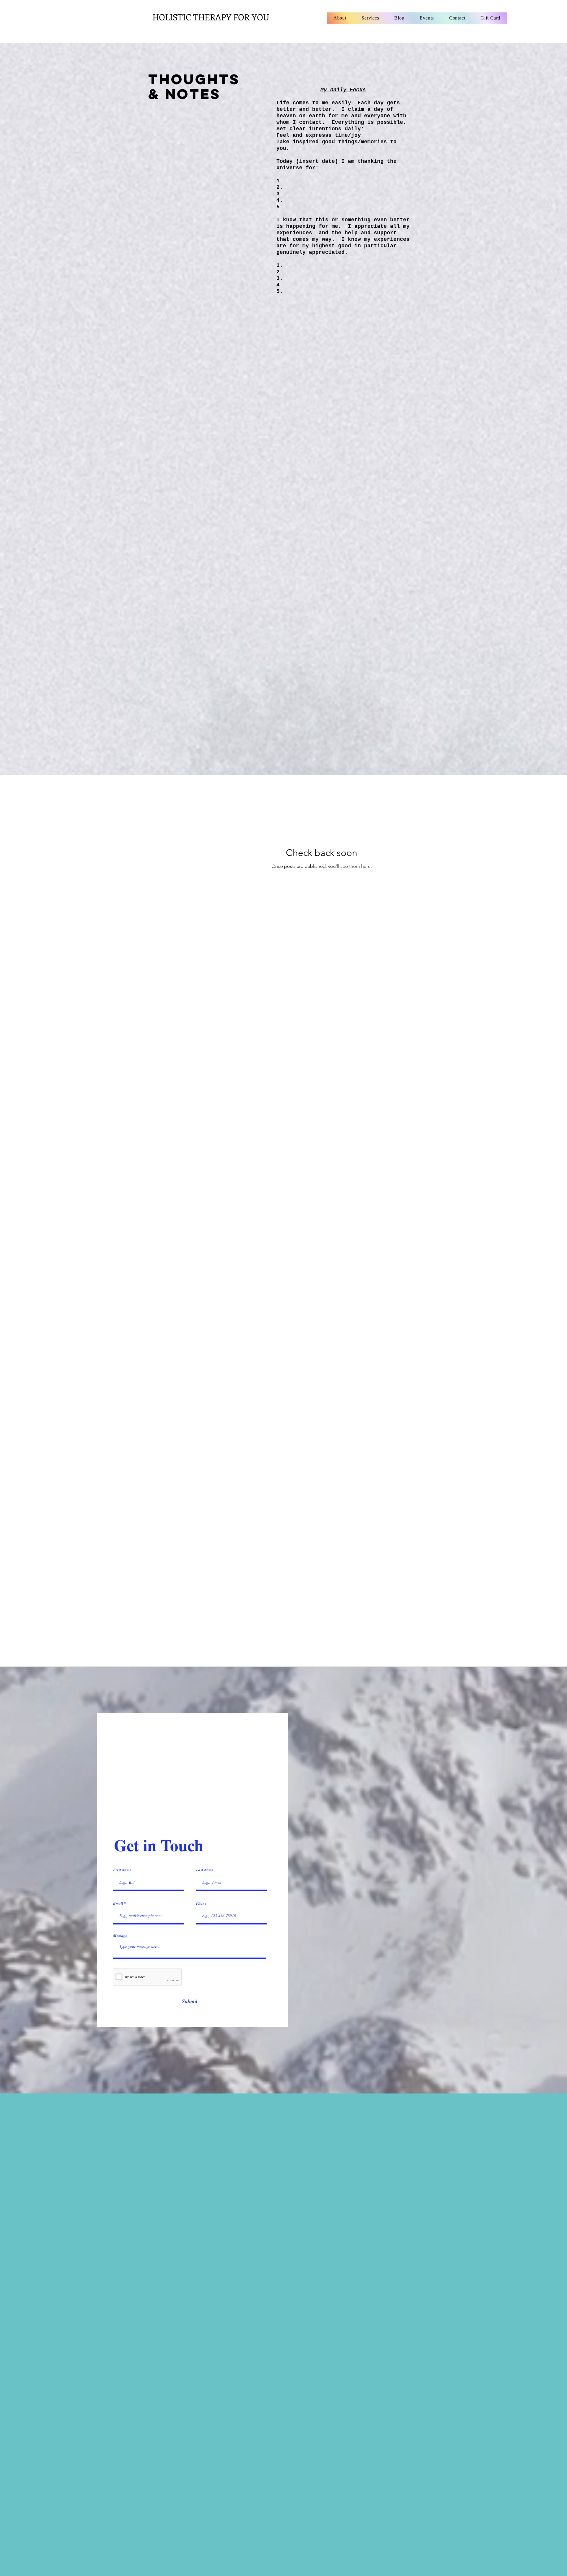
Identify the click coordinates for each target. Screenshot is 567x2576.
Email (118, 1903)
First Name (122, 1870)
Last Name (205, 1870)
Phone (201, 1903)
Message (120, 1936)
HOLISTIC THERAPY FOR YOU (211, 17)
